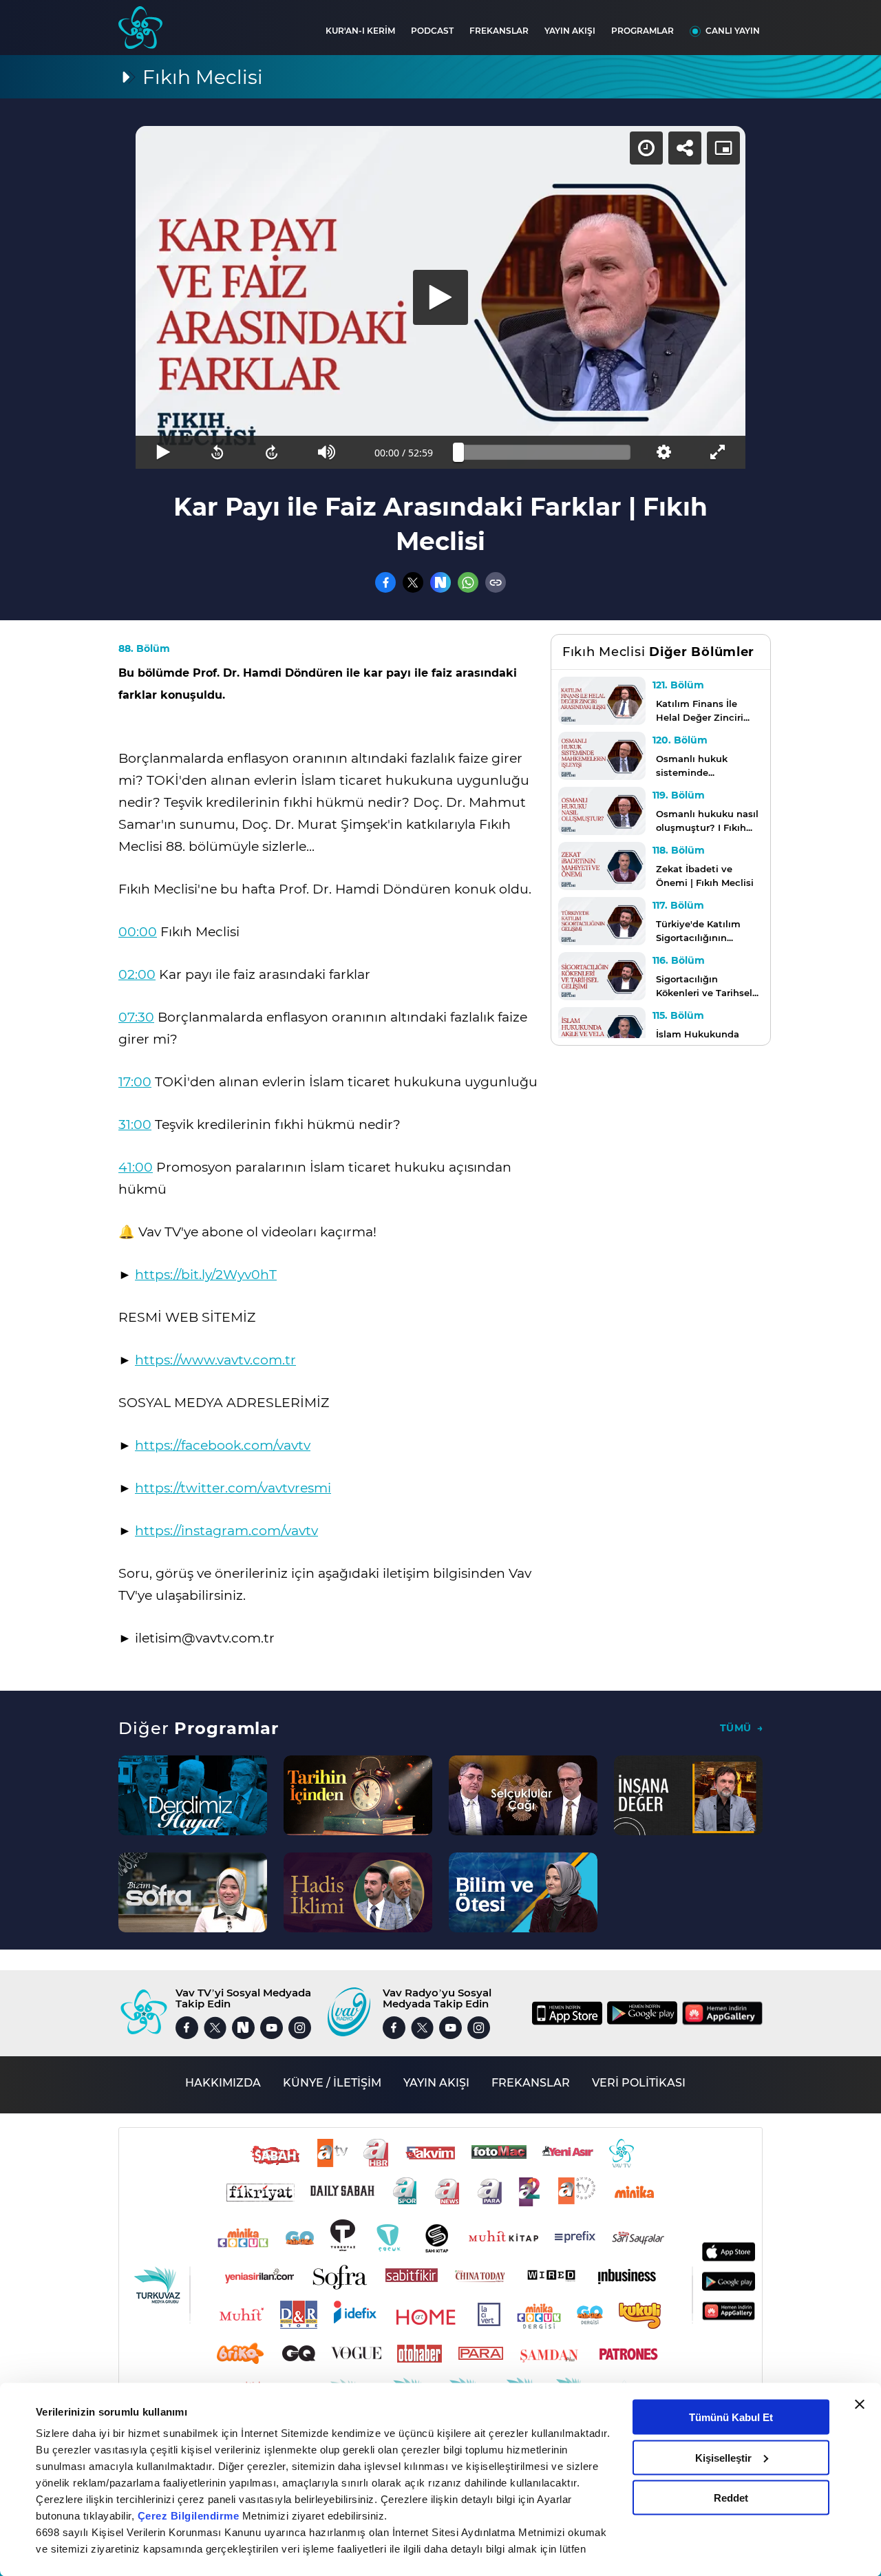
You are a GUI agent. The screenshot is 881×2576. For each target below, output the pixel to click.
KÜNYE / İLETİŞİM (332, 2083)
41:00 (136, 1167)
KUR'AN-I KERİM (360, 31)
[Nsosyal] (440, 582)
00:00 (138, 932)
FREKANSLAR (499, 31)
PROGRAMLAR (643, 31)
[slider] (544, 452)
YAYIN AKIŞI (570, 31)
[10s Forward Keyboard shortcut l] (272, 452)
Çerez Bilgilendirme (190, 2516)
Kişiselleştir (723, 2457)
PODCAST (432, 31)
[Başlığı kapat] (860, 2405)
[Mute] (327, 452)
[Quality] (663, 452)
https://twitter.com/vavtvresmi (233, 1488)
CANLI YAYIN (733, 31)
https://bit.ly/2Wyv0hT (206, 1275)
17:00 (135, 1082)
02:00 (137, 974)
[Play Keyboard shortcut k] (163, 452)
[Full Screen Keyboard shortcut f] (718, 452)
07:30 (136, 1017)
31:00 (135, 1125)
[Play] (440, 297)
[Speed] (646, 148)
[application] (440, 297)
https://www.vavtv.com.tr (215, 1360)
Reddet (731, 2498)
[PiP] (723, 148)
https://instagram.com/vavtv (226, 1531)
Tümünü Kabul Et (731, 2417)
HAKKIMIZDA (223, 2083)
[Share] (685, 148)
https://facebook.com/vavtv (223, 1445)
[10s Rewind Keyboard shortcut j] (217, 452)
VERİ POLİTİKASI (639, 2083)
